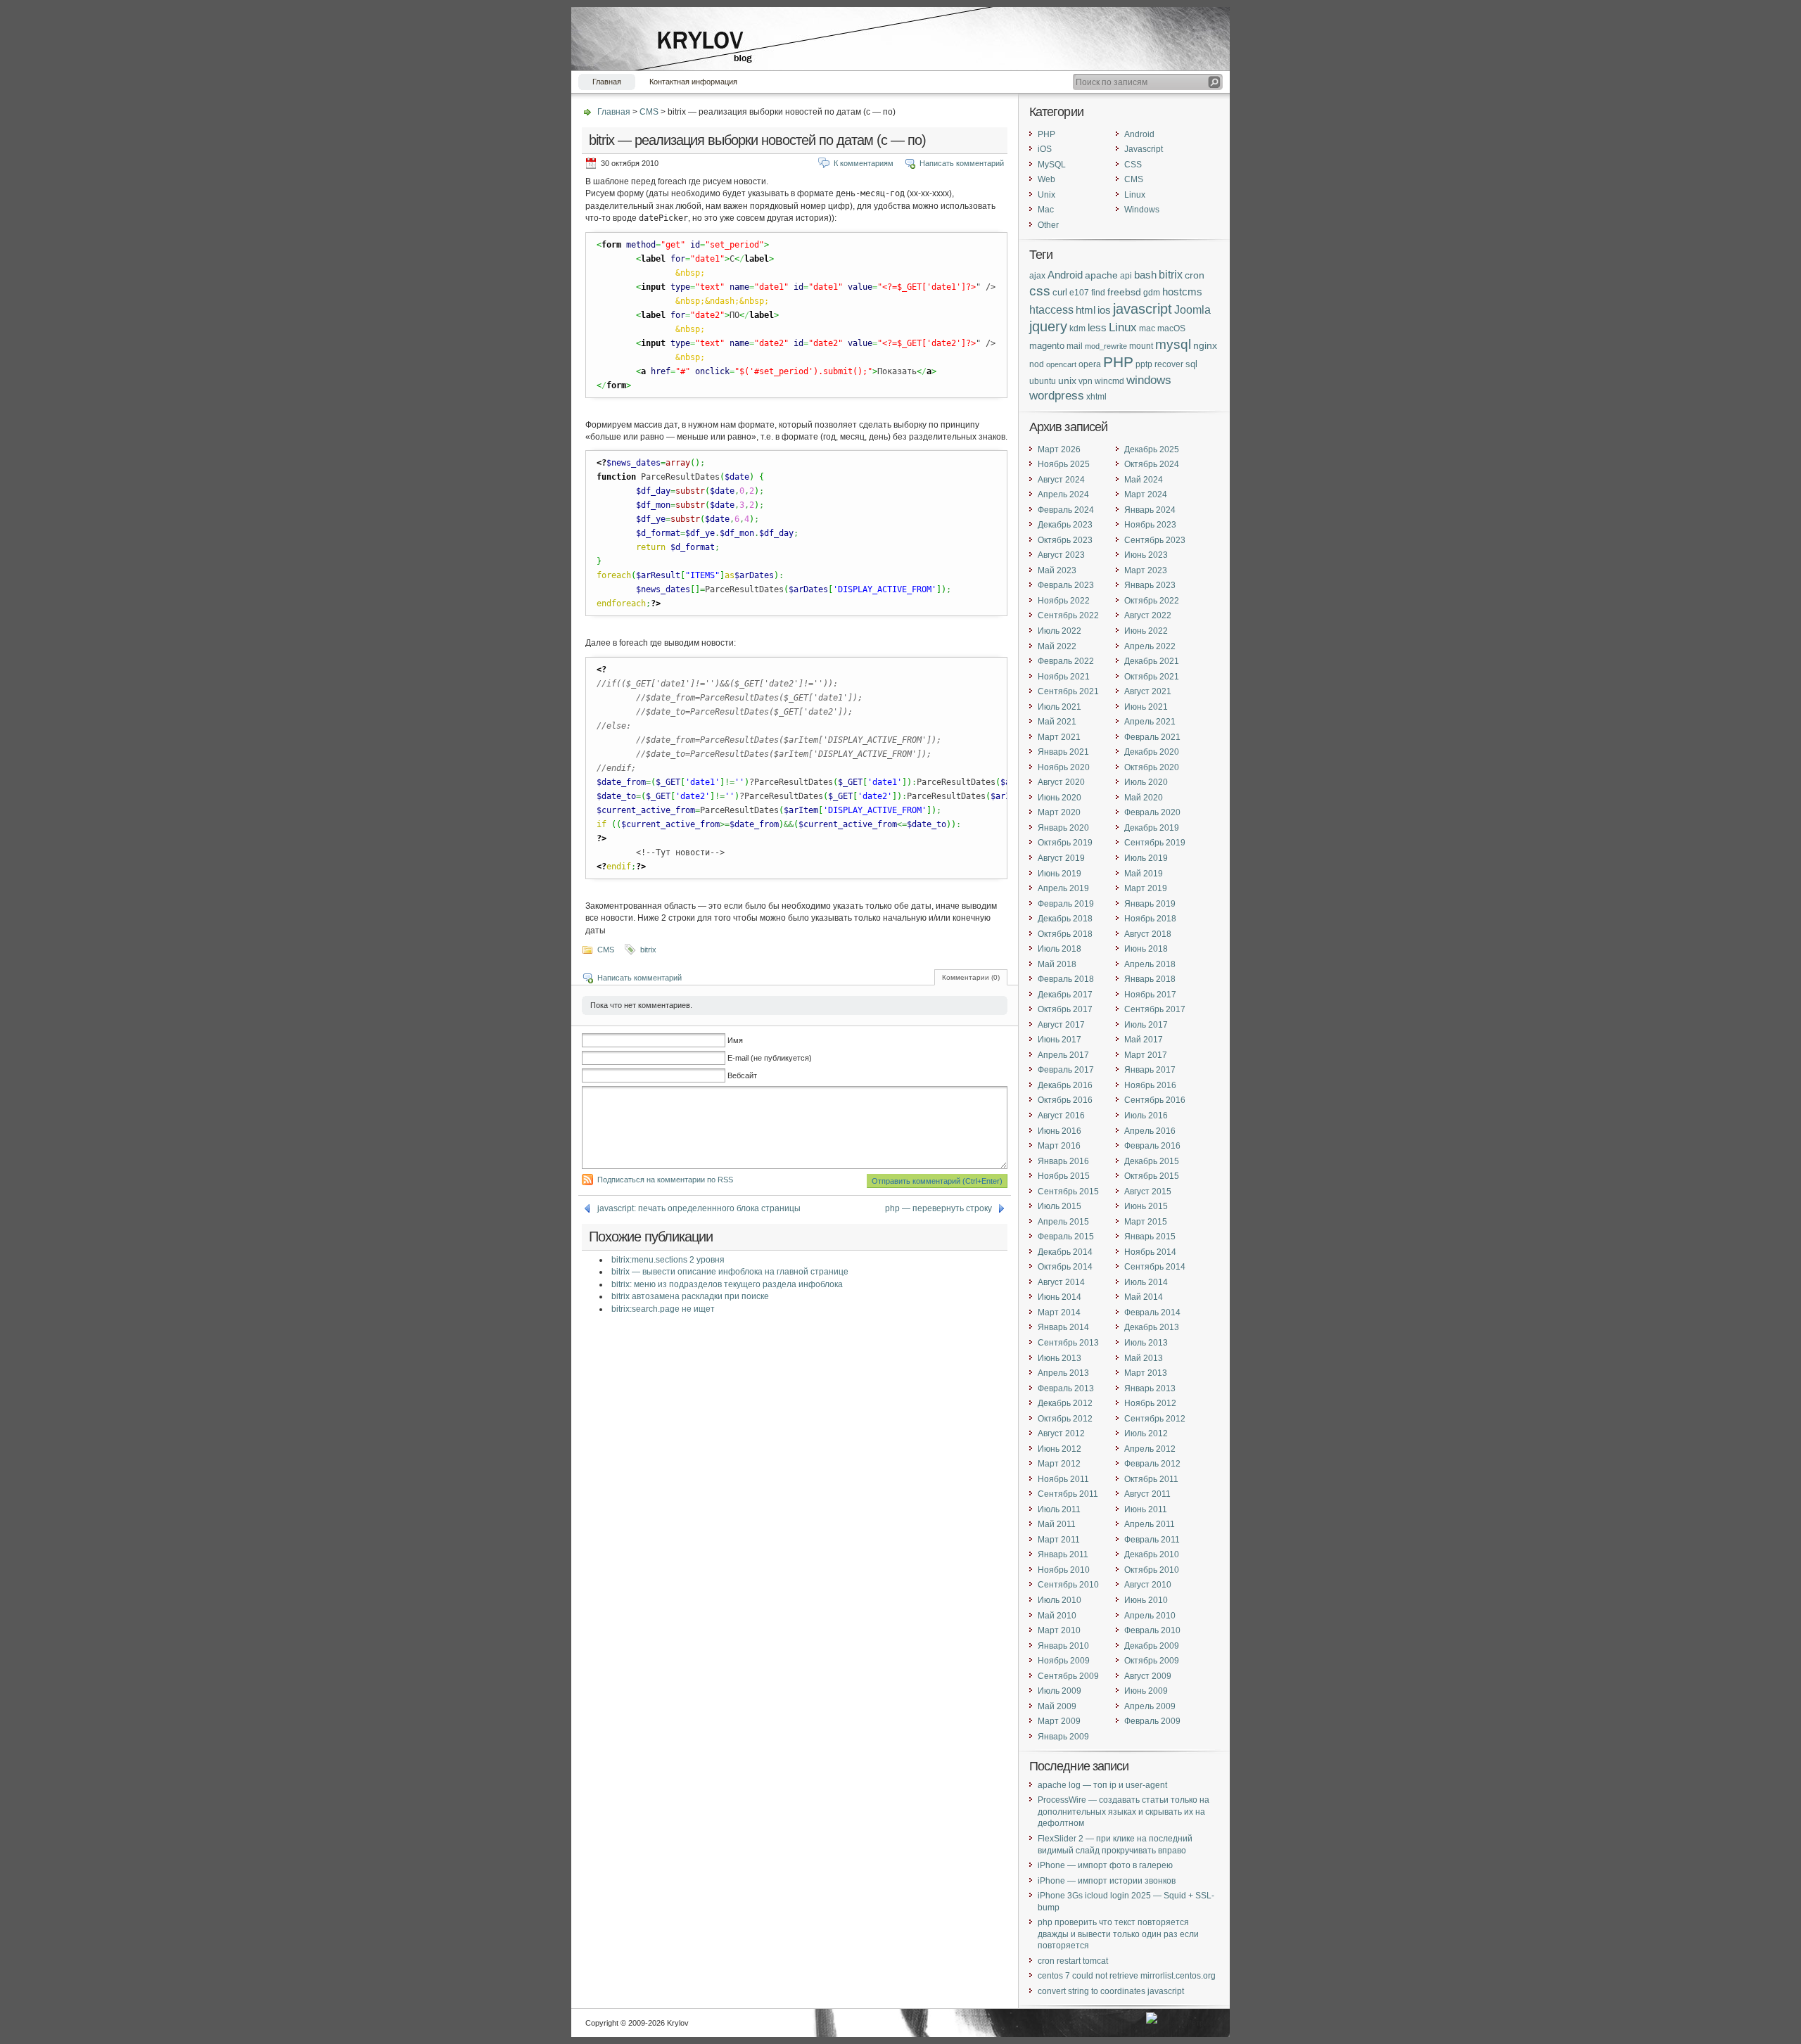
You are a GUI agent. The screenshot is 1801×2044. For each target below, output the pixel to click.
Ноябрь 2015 (1064, 1176)
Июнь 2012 (1059, 1449)
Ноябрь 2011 (1063, 1479)
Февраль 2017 (1066, 1070)
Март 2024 (1146, 494)
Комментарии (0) (971, 977)
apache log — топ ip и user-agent (1102, 1785)
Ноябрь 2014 (1150, 1252)
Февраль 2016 (1152, 1146)
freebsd (1124, 292)
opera (1090, 364)
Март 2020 (1059, 812)
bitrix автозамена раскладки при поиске (690, 1296)
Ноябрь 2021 (1064, 677)
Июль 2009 (1059, 1691)
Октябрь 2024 (1152, 464)
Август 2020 (1061, 782)
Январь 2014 (1063, 1327)
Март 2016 (1059, 1146)
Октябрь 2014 (1065, 1267)
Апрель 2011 (1150, 1524)
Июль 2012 (1146, 1433)
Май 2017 (1144, 1040)
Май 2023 (1057, 570)
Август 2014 (1061, 1282)
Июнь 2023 (1146, 555)
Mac (1046, 210)
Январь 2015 (1150, 1237)
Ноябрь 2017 (1150, 995)
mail (1075, 346)
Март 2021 (1059, 737)
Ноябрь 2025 (1064, 464)
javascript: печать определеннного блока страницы (699, 1208)
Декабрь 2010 (1152, 1554)
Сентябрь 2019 (1155, 843)
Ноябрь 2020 (1064, 767)
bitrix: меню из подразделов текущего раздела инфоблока (727, 1284)
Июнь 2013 (1059, 1358)
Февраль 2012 (1152, 1464)
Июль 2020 (1146, 782)
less (1097, 328)
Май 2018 (1057, 964)
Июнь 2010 (1146, 1600)
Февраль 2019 (1066, 904)
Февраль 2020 (1152, 812)
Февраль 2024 (1066, 510)
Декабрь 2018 (1065, 919)
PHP (1046, 134)
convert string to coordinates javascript (1111, 1991)
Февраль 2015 (1066, 1237)
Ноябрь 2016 (1150, 1085)
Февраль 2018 (1066, 979)
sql (1191, 364)
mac (1147, 328)
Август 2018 (1148, 934)
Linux (1135, 195)
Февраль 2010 (1152, 1630)
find (1098, 292)
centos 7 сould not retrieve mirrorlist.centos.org (1127, 1976)
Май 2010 (1057, 1616)
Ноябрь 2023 (1150, 525)
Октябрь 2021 (1152, 677)
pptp (1144, 364)
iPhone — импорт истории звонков (1107, 1881)
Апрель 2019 (1063, 888)
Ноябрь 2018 (1150, 919)
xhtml (1096, 396)
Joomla (1192, 309)
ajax (1037, 276)
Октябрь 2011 (1151, 1479)
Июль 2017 (1146, 1025)
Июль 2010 (1059, 1600)
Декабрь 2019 (1152, 828)
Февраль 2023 (1066, 585)
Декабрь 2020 (1152, 752)
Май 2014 (1144, 1297)
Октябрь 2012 (1065, 1419)
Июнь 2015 (1146, 1206)
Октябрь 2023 (1065, 540)
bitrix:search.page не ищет (663, 1309)
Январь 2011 (1063, 1554)
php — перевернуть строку (938, 1208)
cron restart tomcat (1073, 1961)
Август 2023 (1061, 555)
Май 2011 (1057, 1524)
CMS (649, 112)
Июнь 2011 (1146, 1509)
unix (1067, 381)
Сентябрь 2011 (1068, 1494)
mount (1141, 346)
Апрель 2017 (1063, 1055)
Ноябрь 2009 (1064, 1661)
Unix (1046, 195)
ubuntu (1043, 381)
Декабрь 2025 (1152, 449)
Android (1139, 134)
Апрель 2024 (1063, 494)
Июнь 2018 (1146, 949)
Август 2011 (1147, 1494)
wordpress (1057, 395)
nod (1037, 364)
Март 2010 (1059, 1630)
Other (1048, 225)
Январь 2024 (1150, 510)
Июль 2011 (1059, 1509)
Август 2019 (1061, 858)
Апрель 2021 (1150, 722)
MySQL (1052, 165)
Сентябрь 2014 (1155, 1267)
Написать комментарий (962, 163)
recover (1169, 364)
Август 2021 (1148, 691)
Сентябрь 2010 (1068, 1585)
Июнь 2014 (1059, 1297)
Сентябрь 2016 (1155, 1100)
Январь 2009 (1063, 1737)
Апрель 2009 (1150, 1706)
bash (1145, 275)
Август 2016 (1061, 1116)
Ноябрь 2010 (1064, 1570)
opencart (1061, 364)
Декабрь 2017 (1065, 995)
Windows (1142, 210)
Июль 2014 (1146, 1282)
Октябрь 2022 (1152, 601)
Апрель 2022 (1150, 646)
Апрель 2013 (1063, 1373)
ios (1104, 310)
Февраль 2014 (1152, 1312)
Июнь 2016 (1059, 1131)
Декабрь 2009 (1152, 1646)
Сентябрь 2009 (1068, 1676)
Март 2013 (1146, 1373)
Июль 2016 (1146, 1116)
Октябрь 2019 (1065, 843)
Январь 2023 (1150, 585)
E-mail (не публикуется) (770, 1058)
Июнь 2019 (1059, 874)
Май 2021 (1057, 722)
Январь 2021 (1063, 752)
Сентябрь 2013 (1068, 1343)
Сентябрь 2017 (1155, 1009)
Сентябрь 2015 (1068, 1192)
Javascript (1144, 149)
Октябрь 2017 (1065, 1009)
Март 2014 (1059, 1312)
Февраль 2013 (1066, 1388)
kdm (1077, 328)
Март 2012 (1059, 1464)
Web (1046, 179)
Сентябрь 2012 (1155, 1419)
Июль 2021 (1059, 707)
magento (1047, 346)
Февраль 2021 (1152, 737)
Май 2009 (1057, 1706)
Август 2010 (1148, 1585)
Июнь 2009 (1146, 1691)
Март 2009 (1059, 1721)
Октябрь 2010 (1152, 1570)
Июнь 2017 (1059, 1040)
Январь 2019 (1150, 904)
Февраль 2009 (1152, 1721)
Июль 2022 (1059, 631)
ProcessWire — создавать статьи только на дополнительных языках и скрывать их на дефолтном (1124, 1812)
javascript (1143, 308)
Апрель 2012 (1150, 1449)
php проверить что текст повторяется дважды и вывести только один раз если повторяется (1118, 1934)
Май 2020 (1144, 798)
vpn (1086, 381)
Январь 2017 (1150, 1070)
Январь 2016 (1063, 1161)
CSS (1133, 165)
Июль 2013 (1146, 1343)
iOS (1045, 149)
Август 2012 (1061, 1433)
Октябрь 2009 (1152, 1661)
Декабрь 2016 (1065, 1085)
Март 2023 (1146, 570)
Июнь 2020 (1059, 798)
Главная (607, 82)
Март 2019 (1146, 888)
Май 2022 (1057, 646)
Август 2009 (1148, 1676)
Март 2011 (1059, 1540)
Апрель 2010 (1150, 1616)
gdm (1152, 292)
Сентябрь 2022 (1068, 615)
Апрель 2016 (1150, 1131)
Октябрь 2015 (1152, 1176)
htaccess (1051, 310)
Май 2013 (1144, 1358)
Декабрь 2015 (1152, 1161)
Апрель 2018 (1150, 964)
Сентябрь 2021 (1068, 691)
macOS (1171, 328)
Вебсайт (742, 1075)
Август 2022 (1148, 615)
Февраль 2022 (1066, 661)
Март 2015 (1146, 1222)
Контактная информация (693, 82)
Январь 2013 (1150, 1388)
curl (1060, 292)
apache (1101, 275)
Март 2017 (1146, 1055)
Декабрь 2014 (1065, 1252)
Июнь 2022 (1146, 631)
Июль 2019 (1146, 858)
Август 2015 (1148, 1192)
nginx (1205, 345)
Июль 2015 (1059, 1206)
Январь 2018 (1150, 979)
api (1126, 275)
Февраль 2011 (1152, 1540)
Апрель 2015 (1063, 1222)
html (1086, 310)
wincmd (1109, 381)
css (1040, 291)
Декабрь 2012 (1065, 1403)
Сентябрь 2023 (1155, 540)
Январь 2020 (1063, 828)
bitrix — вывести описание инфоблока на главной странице (730, 1272)
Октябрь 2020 (1152, 767)
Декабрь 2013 (1152, 1327)
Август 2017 (1061, 1025)
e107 (1079, 292)
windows (1149, 380)
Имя (735, 1040)
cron (1195, 275)
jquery (1048, 326)
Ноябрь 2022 (1064, 601)
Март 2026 (1059, 449)
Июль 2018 (1059, 949)
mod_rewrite (1106, 346)
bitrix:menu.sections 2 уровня (668, 1260)
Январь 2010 (1063, 1646)
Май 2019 (1144, 874)
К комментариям (864, 163)
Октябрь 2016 (1065, 1100)
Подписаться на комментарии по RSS (665, 1180)
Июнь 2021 (1146, 707)
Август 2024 (1061, 480)
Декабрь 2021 (1152, 661)
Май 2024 (1144, 480)
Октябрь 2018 (1065, 934)
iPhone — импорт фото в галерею (1105, 1865)
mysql (1173, 344)
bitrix (648, 950)
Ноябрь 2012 (1150, 1403)
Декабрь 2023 (1065, 525)
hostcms (1182, 292)
